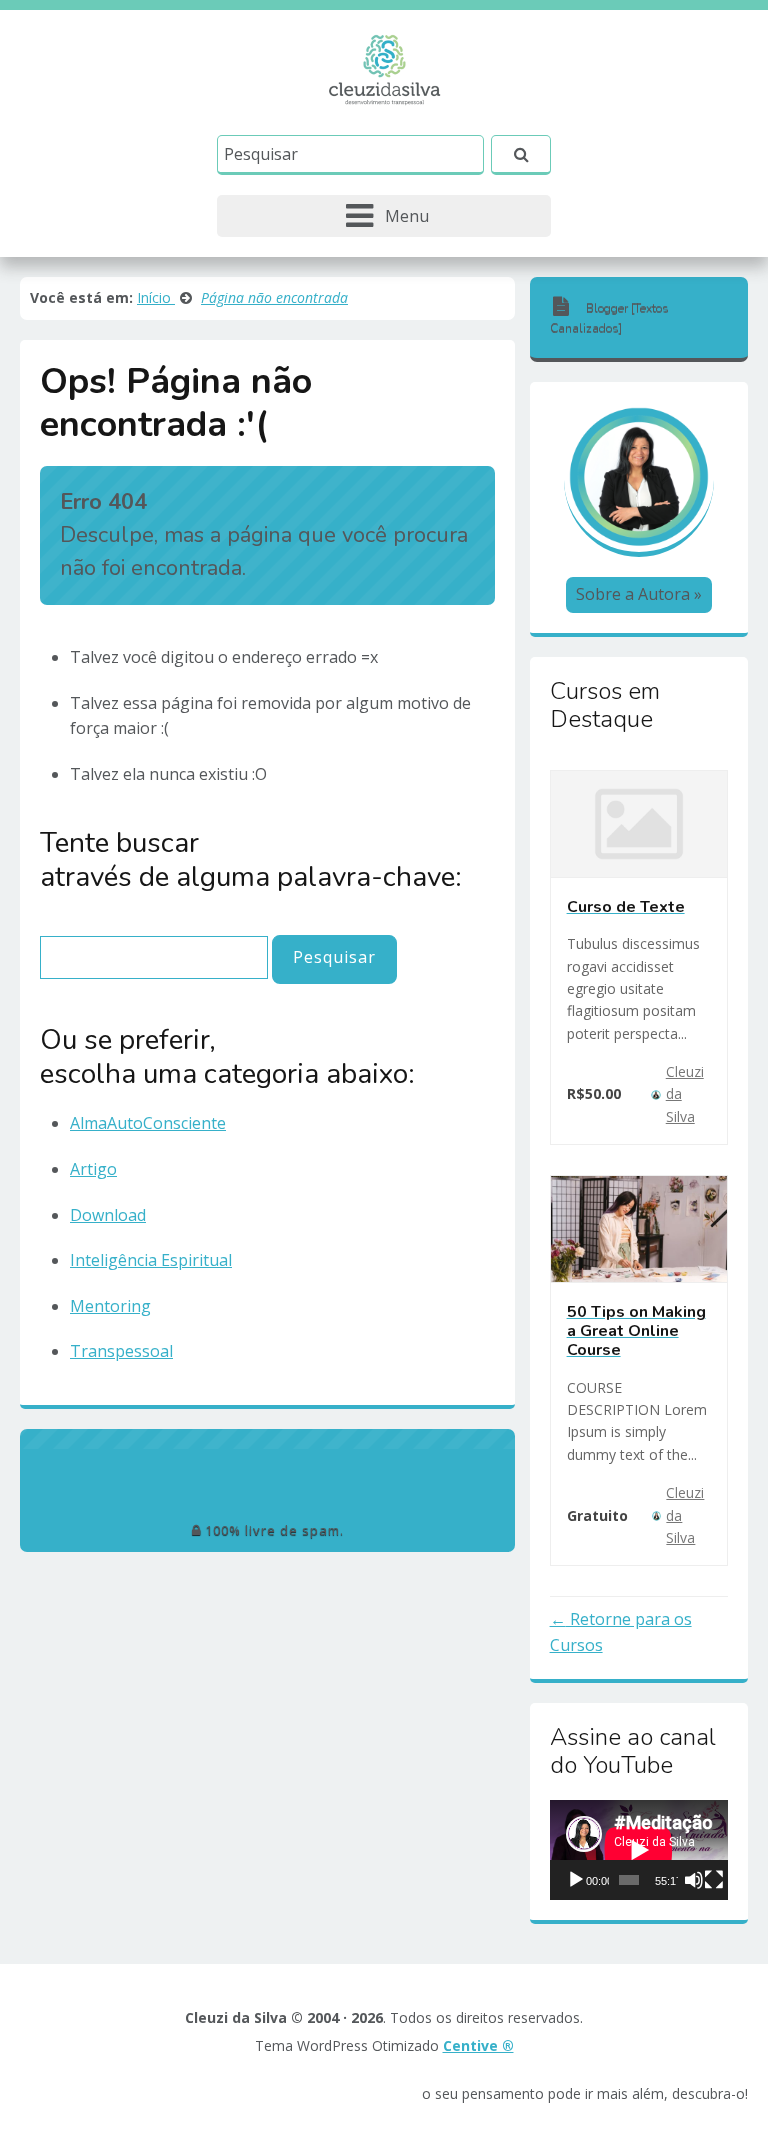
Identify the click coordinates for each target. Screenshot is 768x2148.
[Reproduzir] (576, 1880)
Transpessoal (121, 1351)
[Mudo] (694, 1880)
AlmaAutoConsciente (148, 1123)
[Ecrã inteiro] (714, 1880)
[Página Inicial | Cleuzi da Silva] (384, 68)
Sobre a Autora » (639, 594)
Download (108, 1215)
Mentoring (110, 1306)
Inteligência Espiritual (151, 1260)
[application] (639, 1850)
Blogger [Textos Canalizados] (609, 317)
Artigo (93, 1169)
